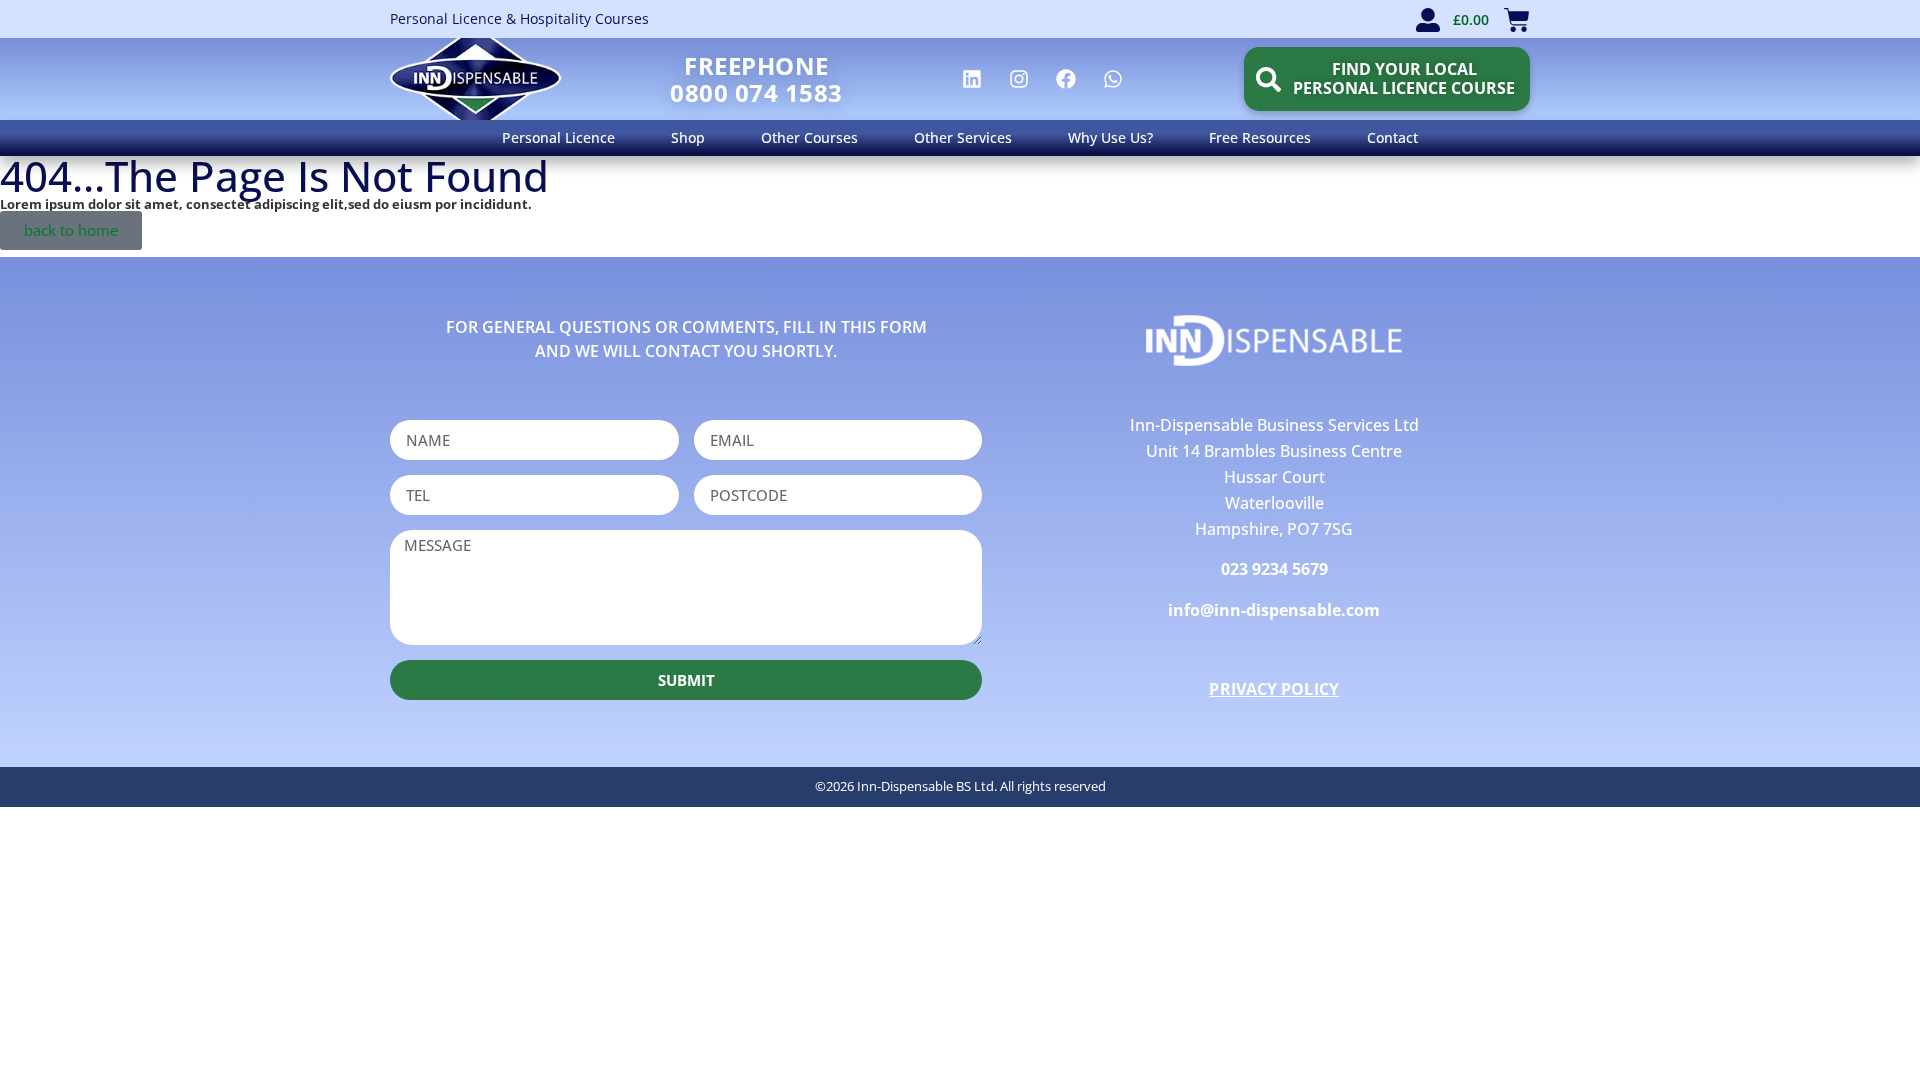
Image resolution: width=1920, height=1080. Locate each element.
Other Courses (809, 137)
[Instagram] (1019, 79)
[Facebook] (1066, 79)
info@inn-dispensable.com (1274, 610)
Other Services (963, 137)
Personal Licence (558, 137)
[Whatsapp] (1113, 79)
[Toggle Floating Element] (1847, 1027)
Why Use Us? (1110, 137)
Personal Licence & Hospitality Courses (519, 18)
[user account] (1428, 20)
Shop (688, 137)
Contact (1392, 137)
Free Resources (1260, 137)
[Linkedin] (972, 79)
